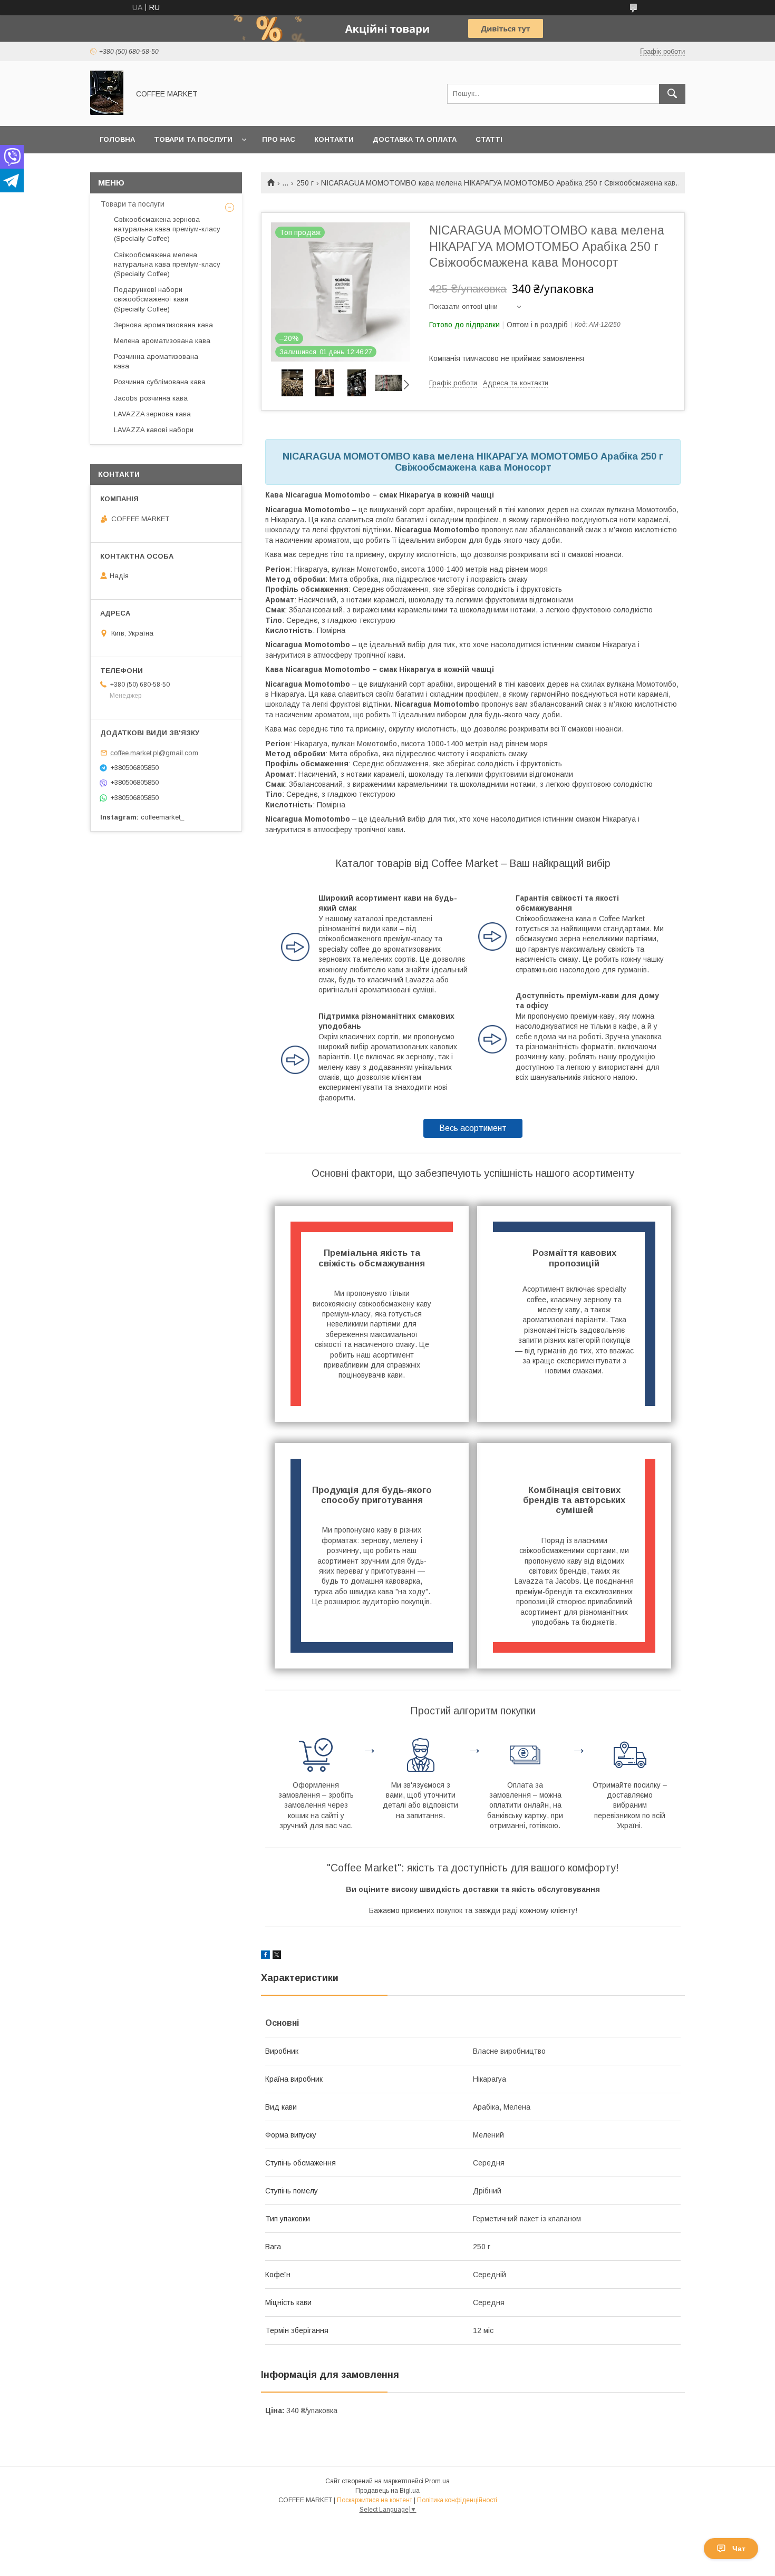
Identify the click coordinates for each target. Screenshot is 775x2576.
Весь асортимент (473, 1128)
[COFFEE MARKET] (107, 112)
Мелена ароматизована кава (162, 341)
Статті (489, 139)
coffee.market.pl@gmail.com (154, 753)
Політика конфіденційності (457, 2500)
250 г (305, 183)
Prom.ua (437, 2481)
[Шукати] (672, 94)
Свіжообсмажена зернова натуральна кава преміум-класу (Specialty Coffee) (167, 229)
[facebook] (265, 1956)
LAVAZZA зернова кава (152, 414)
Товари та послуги (193, 139)
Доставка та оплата (415, 139)
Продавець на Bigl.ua (387, 2491)
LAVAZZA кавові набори (154, 430)
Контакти (334, 139)
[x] (277, 1956)
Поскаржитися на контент (375, 2500)
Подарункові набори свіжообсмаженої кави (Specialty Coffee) (151, 299)
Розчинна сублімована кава (160, 382)
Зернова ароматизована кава (163, 325)
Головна (117, 139)
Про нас (279, 139)
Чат (739, 2549)
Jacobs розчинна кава (151, 398)
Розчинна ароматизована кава (156, 361)
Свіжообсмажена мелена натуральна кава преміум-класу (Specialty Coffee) (167, 264)
